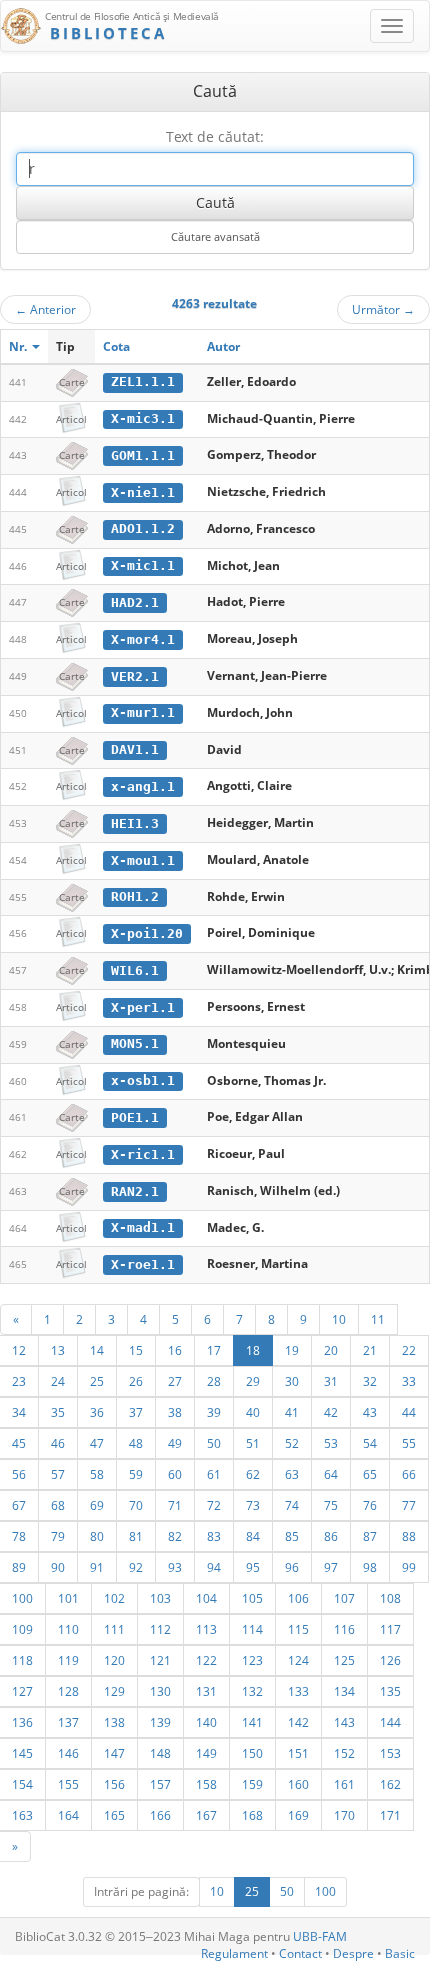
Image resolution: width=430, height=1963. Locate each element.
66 (409, 1474)
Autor (223, 346)
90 (58, 1567)
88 (409, 1536)
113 (206, 1629)
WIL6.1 (135, 970)
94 (214, 1567)
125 (344, 1660)
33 (409, 1381)
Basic (400, 1953)
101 (68, 1598)
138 (114, 1722)
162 (390, 1784)
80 (97, 1536)
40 (253, 1412)
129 (114, 1691)
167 (206, 1815)
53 (331, 1443)
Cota (116, 346)
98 (370, 1567)
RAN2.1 (135, 1191)
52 (292, 1443)
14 (97, 1350)
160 (298, 1784)
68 (58, 1505)
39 (214, 1412)
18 (253, 1350)
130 (160, 1691)
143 (344, 1722)
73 (253, 1505)
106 (298, 1598)
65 (370, 1474)
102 (114, 1598)
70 (136, 1505)
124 (298, 1660)
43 (370, 1412)
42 (331, 1412)
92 (136, 1567)
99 (409, 1567)
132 (252, 1691)
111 (114, 1629)
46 (58, 1443)
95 (253, 1567)
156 (114, 1784)
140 (206, 1722)
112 (160, 1629)
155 (68, 1784)
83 (214, 1536)
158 (206, 1784)
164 (68, 1815)
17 (214, 1350)
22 (409, 1350)
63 (292, 1474)
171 (390, 1815)
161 (344, 1784)
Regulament (234, 1953)
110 (68, 1629)
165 (114, 1815)
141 (252, 1722)
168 (252, 1815)
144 (390, 1722)
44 (409, 1412)
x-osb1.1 (143, 1080)
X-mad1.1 (143, 1227)
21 (370, 1350)
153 (390, 1753)
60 (175, 1474)
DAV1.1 (135, 749)
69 (97, 1505)
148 (160, 1753)
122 (206, 1660)
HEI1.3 (135, 823)
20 (331, 1350)
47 (97, 1443)
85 (292, 1536)
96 (292, 1567)
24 (58, 1381)
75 (331, 1505)
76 (370, 1505)
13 (58, 1350)
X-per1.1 (143, 1007)
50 (214, 1443)
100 (325, 1891)
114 (252, 1629)
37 (136, 1412)
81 (136, 1536)
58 (97, 1474)
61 (214, 1474)
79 (58, 1536)
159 (252, 1784)
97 (331, 1567)
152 (344, 1753)
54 (370, 1443)
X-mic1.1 (143, 565)
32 (370, 1381)
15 (136, 1350)
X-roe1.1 (143, 1264)
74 (292, 1505)
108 (390, 1598)
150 (252, 1753)
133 (298, 1691)
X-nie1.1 (143, 492)
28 (214, 1381)
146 (68, 1753)
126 (390, 1660)
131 (206, 1691)
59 (136, 1474)
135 (390, 1691)
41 (292, 1412)
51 (253, 1443)
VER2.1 (135, 676)
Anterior (45, 309)
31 (331, 1381)
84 (253, 1536)
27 (175, 1381)
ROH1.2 (135, 896)
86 (331, 1536)
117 (390, 1629)
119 (68, 1660)
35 (58, 1412)
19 (292, 1350)
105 (252, 1598)
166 (160, 1815)
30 (292, 1381)
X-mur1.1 (143, 712)
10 (339, 1319)
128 (68, 1691)
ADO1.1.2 (143, 528)
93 (175, 1567)
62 (253, 1474)
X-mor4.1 (143, 639)
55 (409, 1443)
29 (253, 1381)
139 (160, 1722)
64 (331, 1474)
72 (214, 1505)
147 (114, 1753)
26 (136, 1381)
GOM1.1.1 (143, 455)
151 (298, 1753)
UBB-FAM (320, 1936)
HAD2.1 (135, 602)
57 (58, 1474)
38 (175, 1412)
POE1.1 (135, 1117)
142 (298, 1722)
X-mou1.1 (143, 860)
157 (160, 1784)
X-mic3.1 (143, 418)
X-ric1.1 (143, 1154)
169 (298, 1815)
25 (97, 1381)
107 (344, 1598)
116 (344, 1629)
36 (97, 1412)
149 (206, 1753)
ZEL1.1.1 (143, 381)
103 (160, 1598)
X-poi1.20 (147, 933)
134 (344, 1691)
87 (370, 1536)
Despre (353, 1953)
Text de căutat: (215, 136)
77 (409, 1505)
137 (68, 1722)
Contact (300, 1953)
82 (175, 1536)
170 (344, 1815)
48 (136, 1443)
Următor (383, 309)
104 (206, 1598)
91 (97, 1567)
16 (175, 1350)
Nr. (19, 346)
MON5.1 (135, 1043)
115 (298, 1629)
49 (175, 1443)
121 (160, 1660)
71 (175, 1505)
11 (378, 1319)
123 (252, 1660)
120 (114, 1660)
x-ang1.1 (143, 786)
